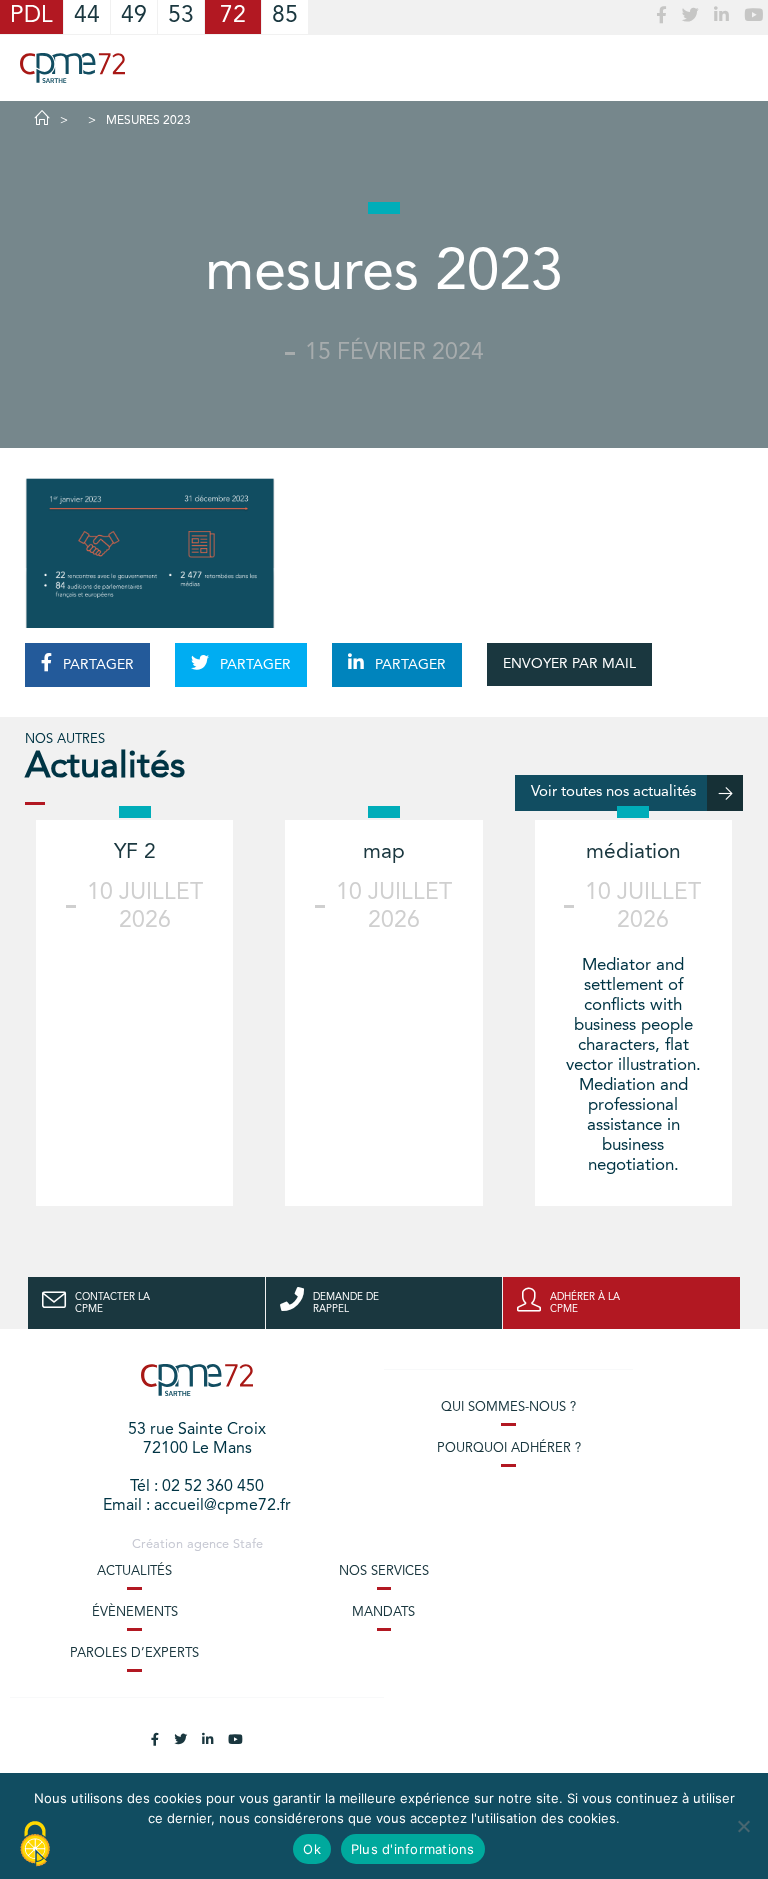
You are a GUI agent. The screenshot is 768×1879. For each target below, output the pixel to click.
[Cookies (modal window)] (35, 1845)
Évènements (135, 1612)
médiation (633, 852)
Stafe (248, 1544)
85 (285, 16)
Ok (312, 1849)
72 (233, 16)
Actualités (134, 1571)
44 (87, 16)
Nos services (384, 1571)
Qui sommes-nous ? (508, 1407)
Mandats (383, 1612)
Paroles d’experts (134, 1653)
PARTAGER (96, 665)
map (384, 852)
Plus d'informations (413, 1849)
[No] (743, 1826)
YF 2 (135, 852)
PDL (31, 16)
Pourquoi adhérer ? (509, 1448)
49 (134, 16)
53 (181, 16)
